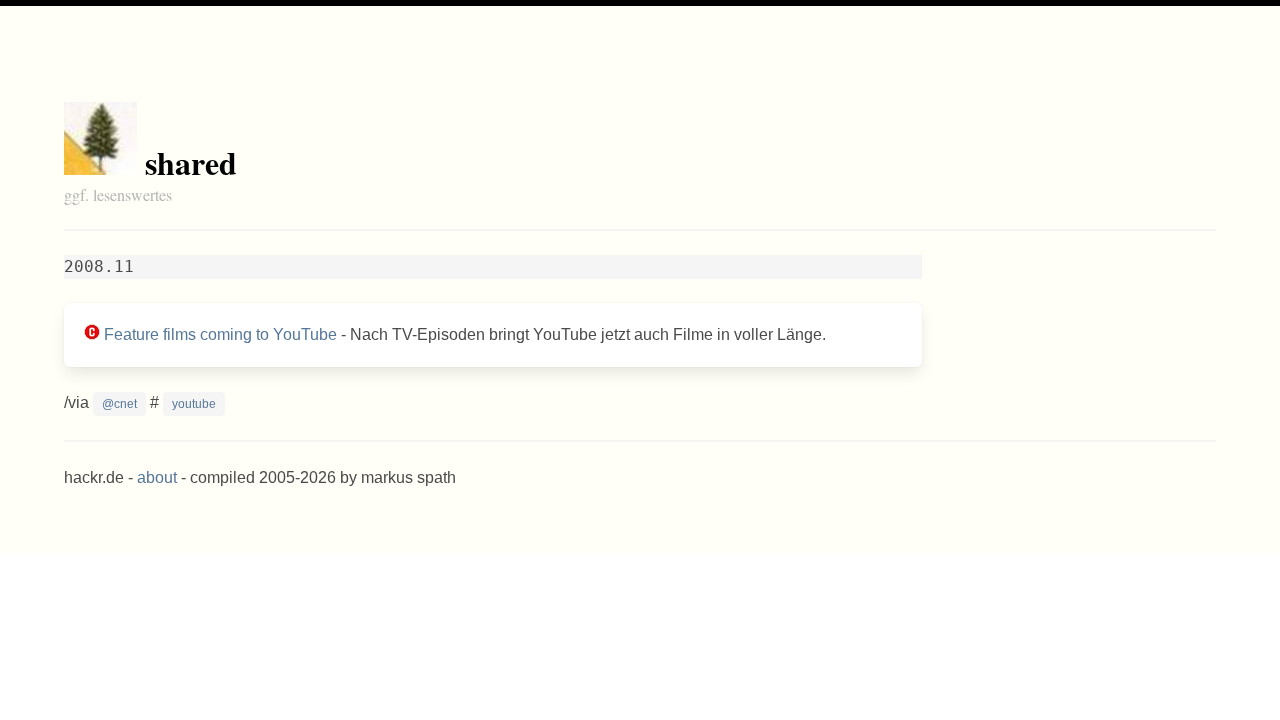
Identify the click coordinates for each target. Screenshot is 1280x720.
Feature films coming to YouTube (220, 334)
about (157, 477)
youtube (194, 404)
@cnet (119, 404)
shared (191, 162)
